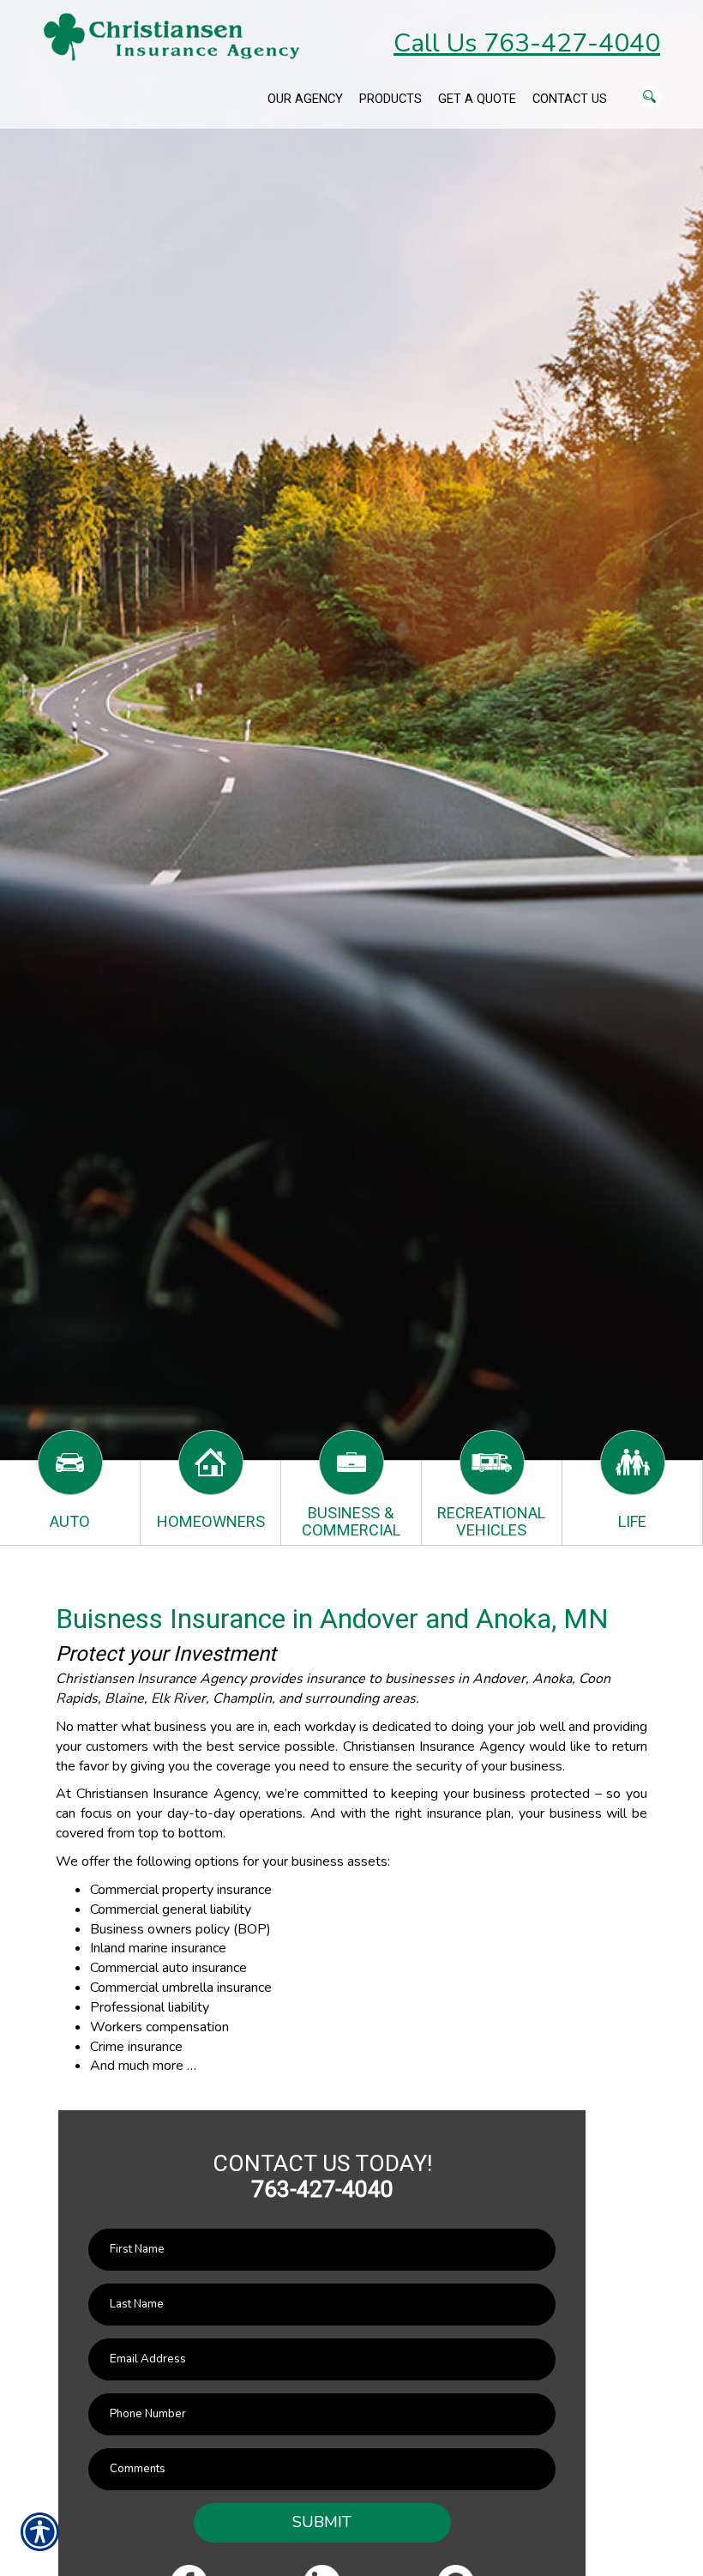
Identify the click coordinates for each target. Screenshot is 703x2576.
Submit (322, 2522)
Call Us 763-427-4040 (527, 43)
